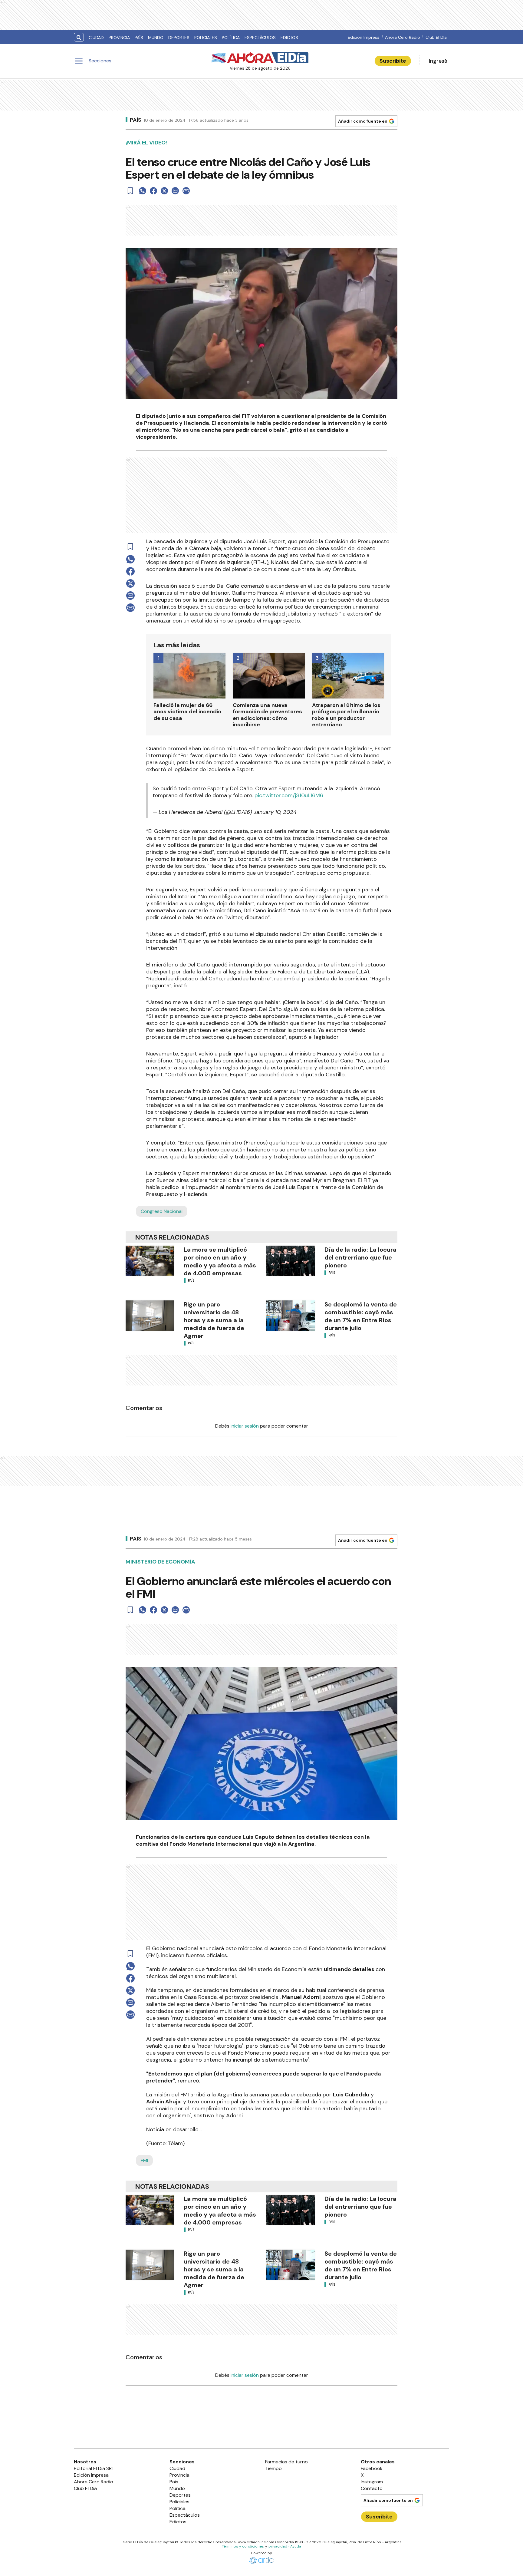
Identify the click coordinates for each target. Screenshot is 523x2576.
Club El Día (436, 37)
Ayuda (296, 2546)
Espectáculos (260, 38)
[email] (175, 191)
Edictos (289, 38)
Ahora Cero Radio (403, 37)
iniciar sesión (245, 1426)
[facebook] (153, 191)
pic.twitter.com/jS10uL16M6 (289, 795)
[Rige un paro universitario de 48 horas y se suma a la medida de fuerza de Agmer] (150, 1316)
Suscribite (393, 61)
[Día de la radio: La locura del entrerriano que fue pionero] (291, 1261)
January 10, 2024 (275, 812)
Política (231, 38)
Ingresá (438, 61)
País (139, 38)
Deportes (179, 38)
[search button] (79, 37)
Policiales (206, 38)
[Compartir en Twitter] (164, 191)
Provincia (119, 38)
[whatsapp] (143, 191)
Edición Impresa (364, 37)
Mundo (156, 38)
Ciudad (96, 38)
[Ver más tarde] (130, 191)
